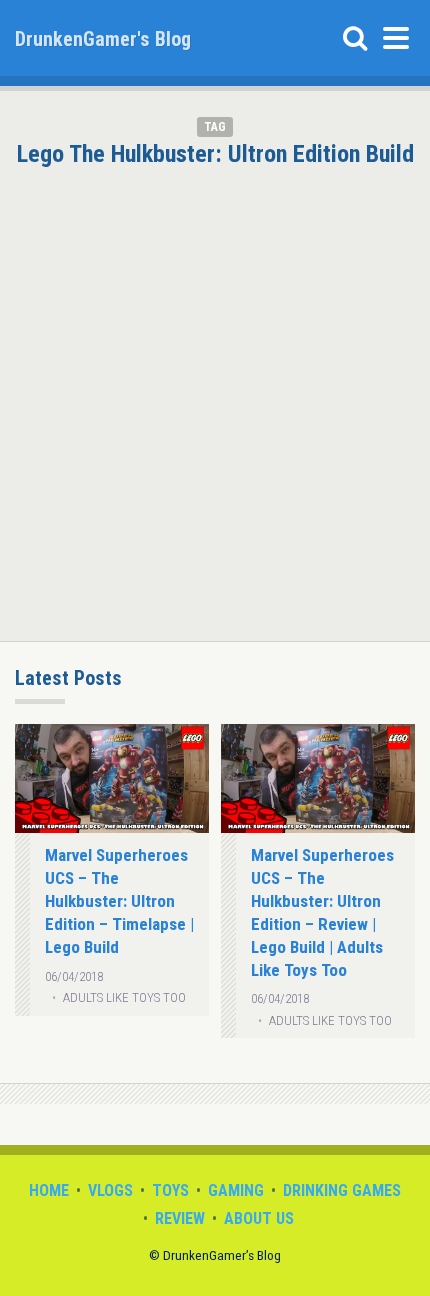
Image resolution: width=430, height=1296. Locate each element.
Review (180, 1218)
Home (49, 1190)
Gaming (236, 1190)
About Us (259, 1218)
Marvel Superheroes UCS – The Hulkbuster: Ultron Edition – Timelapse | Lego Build (119, 900)
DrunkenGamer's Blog (103, 39)
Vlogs (110, 1190)
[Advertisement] (215, 392)
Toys (170, 1190)
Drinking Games (342, 1190)
